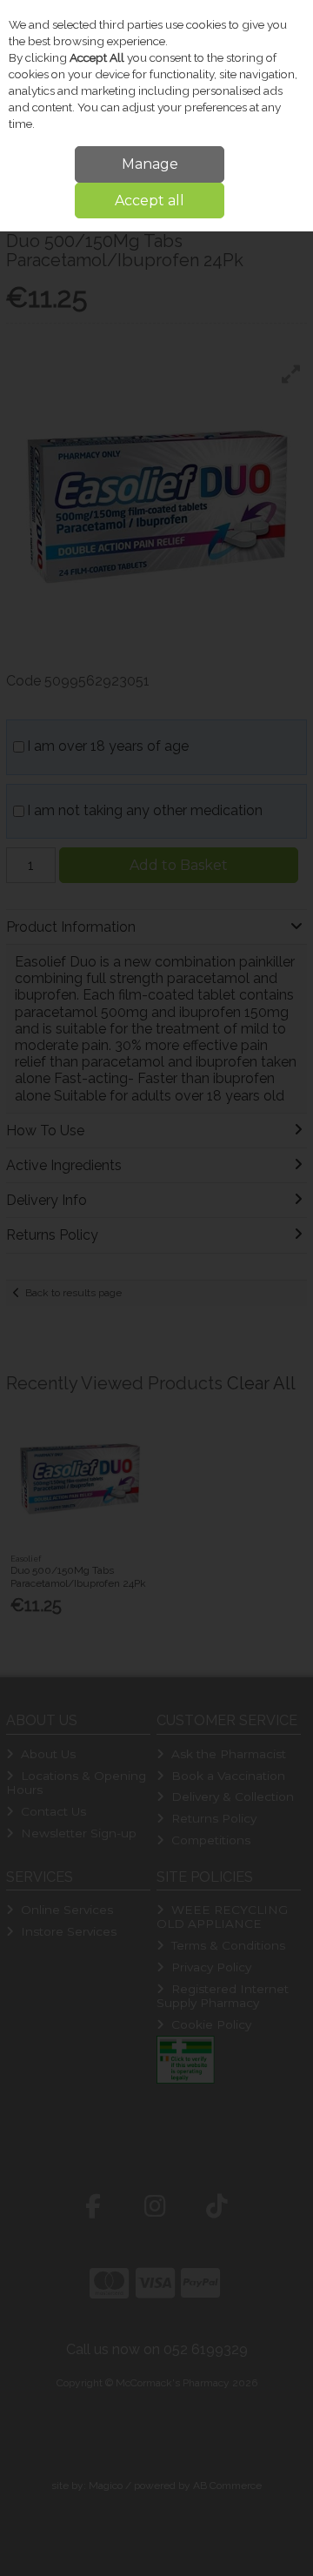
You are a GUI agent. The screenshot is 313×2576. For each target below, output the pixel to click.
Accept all (150, 201)
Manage (150, 164)
